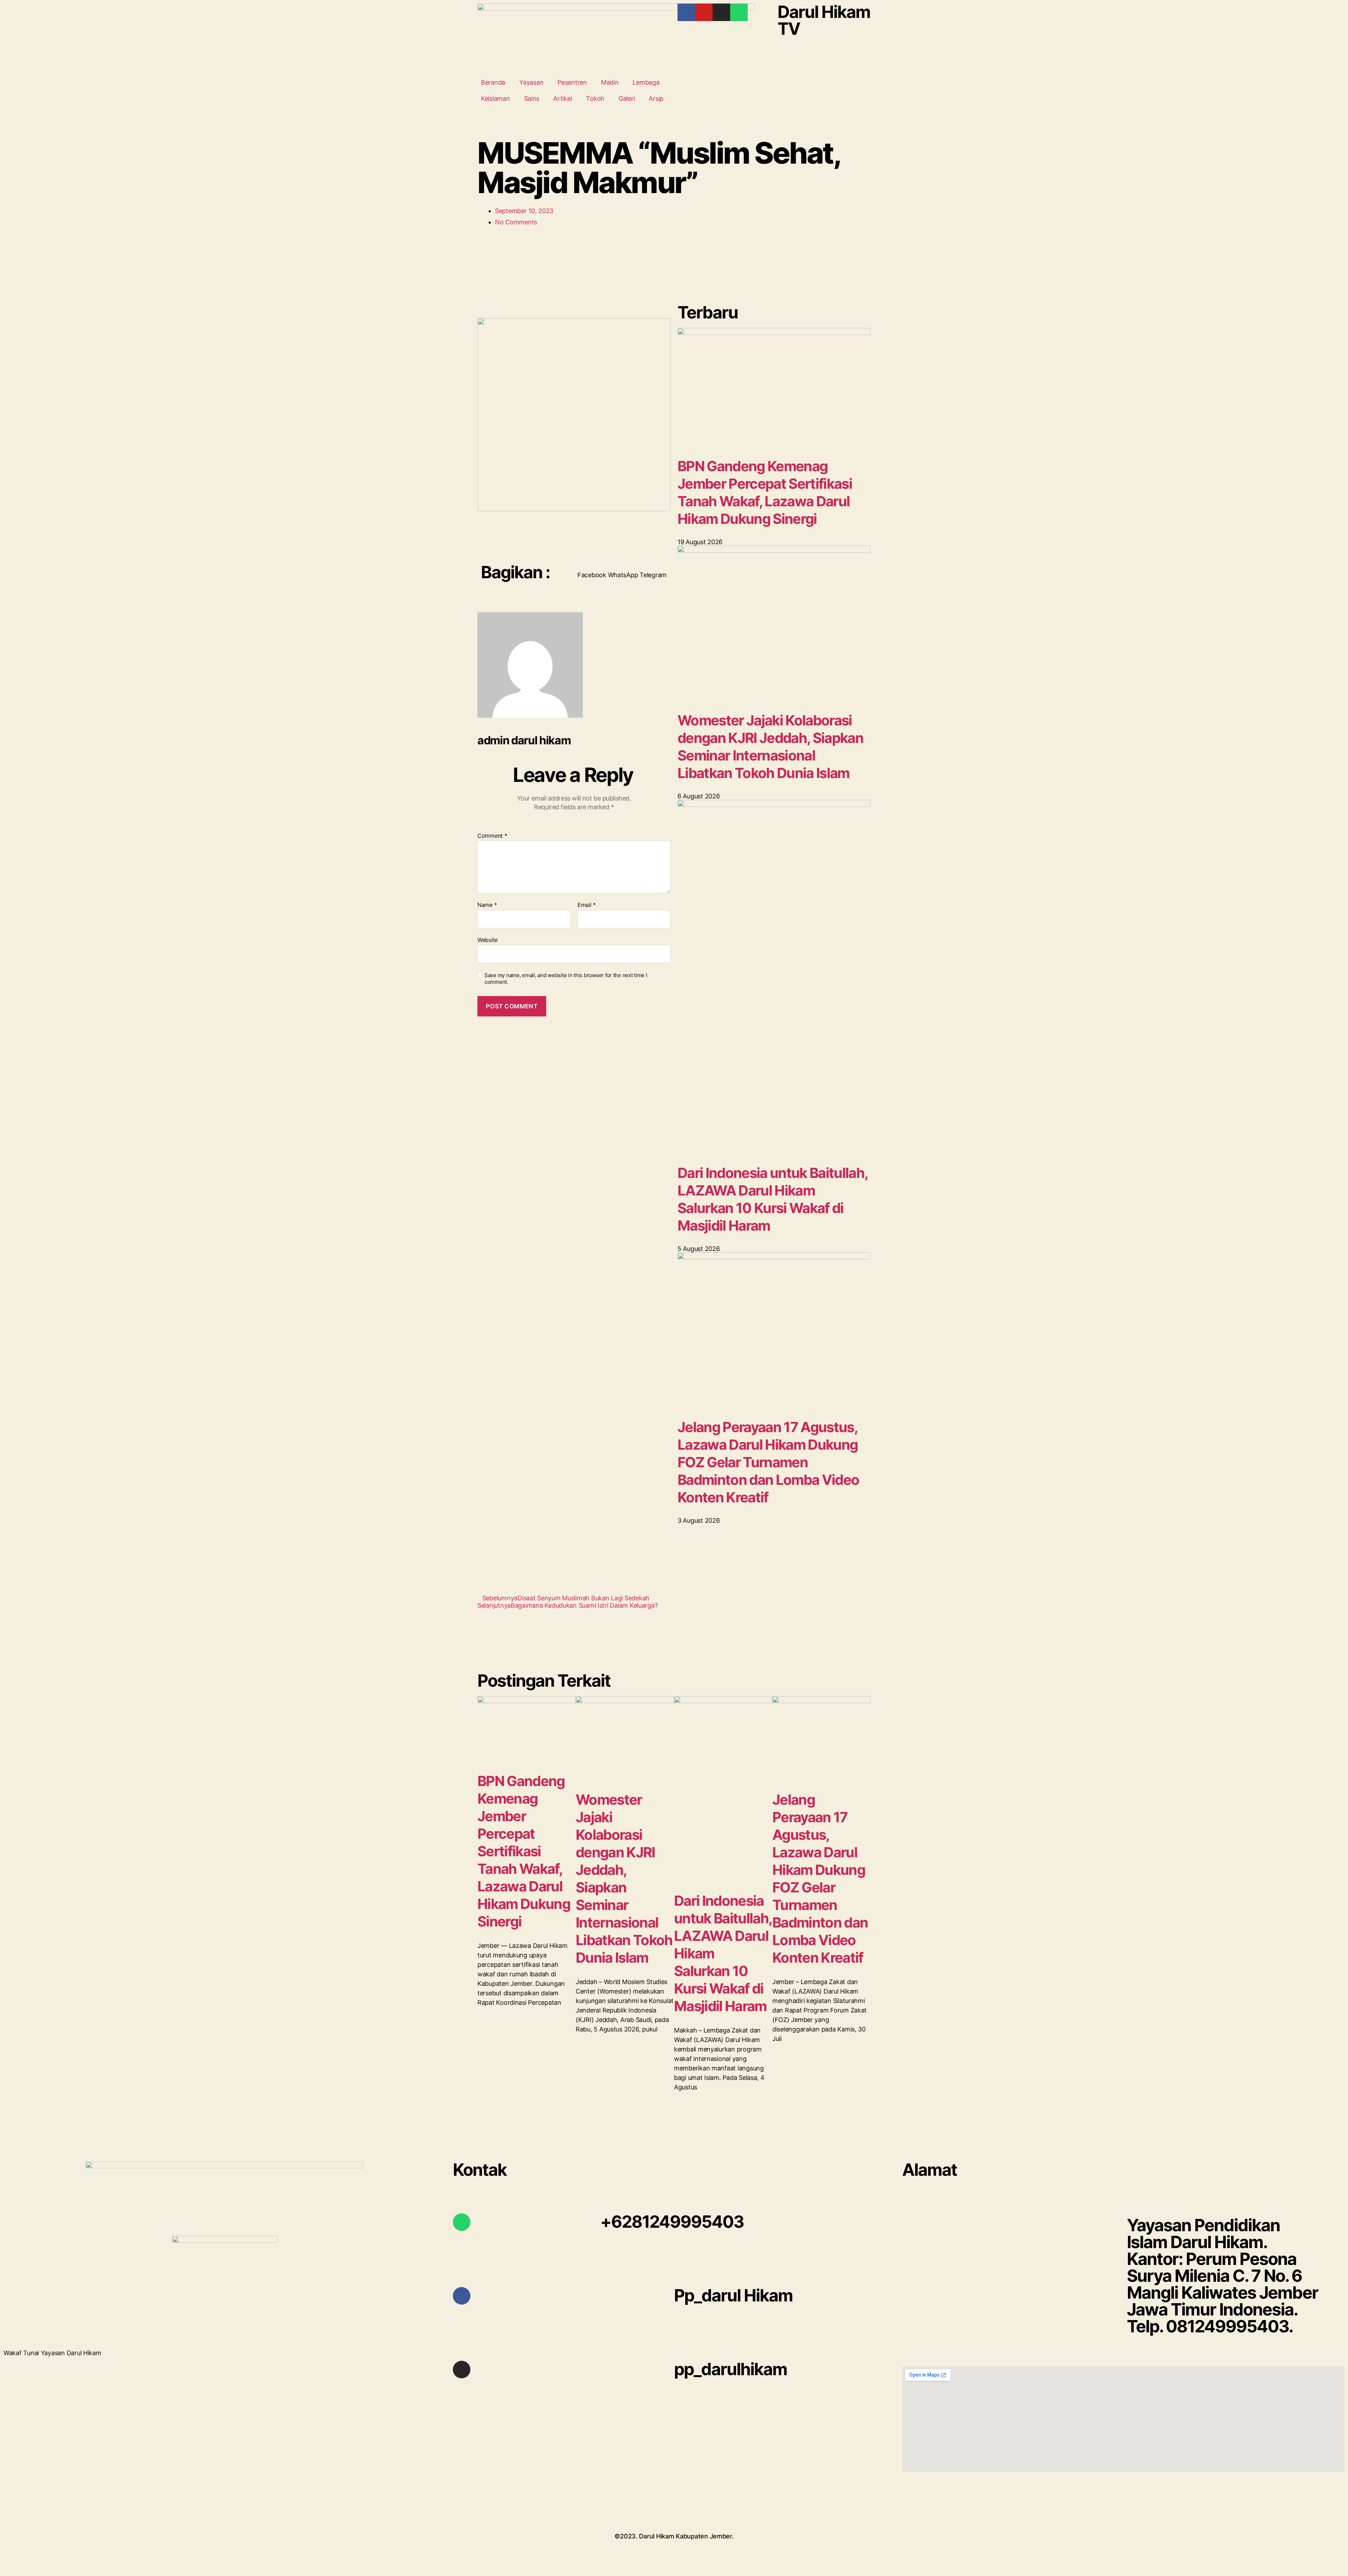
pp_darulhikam (731, 2369)
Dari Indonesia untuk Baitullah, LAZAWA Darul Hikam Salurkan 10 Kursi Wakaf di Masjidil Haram (772, 1199)
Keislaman (495, 98)
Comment (492, 836)
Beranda (493, 82)
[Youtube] (704, 12)
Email (587, 905)
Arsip (656, 98)
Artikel (563, 98)
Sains (532, 98)
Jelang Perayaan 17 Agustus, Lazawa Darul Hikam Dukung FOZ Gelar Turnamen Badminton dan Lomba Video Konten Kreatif (768, 1462)
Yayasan (531, 82)
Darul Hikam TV (824, 20)
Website (488, 940)
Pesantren (572, 82)
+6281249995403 (672, 2222)
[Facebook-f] (686, 12)
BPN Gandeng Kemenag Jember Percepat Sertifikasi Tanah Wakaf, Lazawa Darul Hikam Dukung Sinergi (765, 492)
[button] (592, 571)
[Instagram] (721, 12)
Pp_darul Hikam (733, 2295)
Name (487, 905)
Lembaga (646, 82)
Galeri (627, 98)
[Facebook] (462, 2296)
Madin (610, 82)
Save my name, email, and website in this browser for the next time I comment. (566, 979)
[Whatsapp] (739, 12)
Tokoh (595, 98)
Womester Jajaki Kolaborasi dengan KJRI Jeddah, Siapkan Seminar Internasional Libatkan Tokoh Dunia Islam (770, 747)
